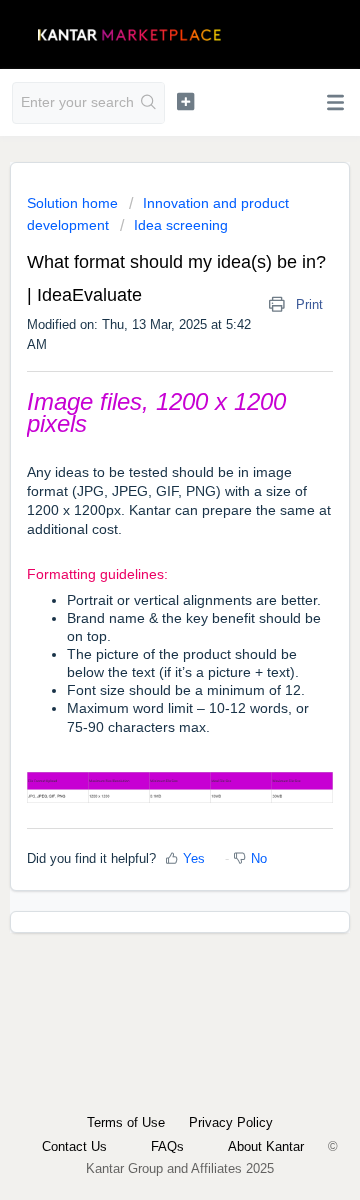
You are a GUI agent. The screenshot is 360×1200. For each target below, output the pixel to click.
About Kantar (266, 1146)
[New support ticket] (185, 100)
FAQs (167, 1146)
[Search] (149, 103)
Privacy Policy (231, 1122)
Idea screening (181, 225)
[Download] (143, 589)
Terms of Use (126, 1122)
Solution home (74, 203)
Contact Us (74, 1146)
